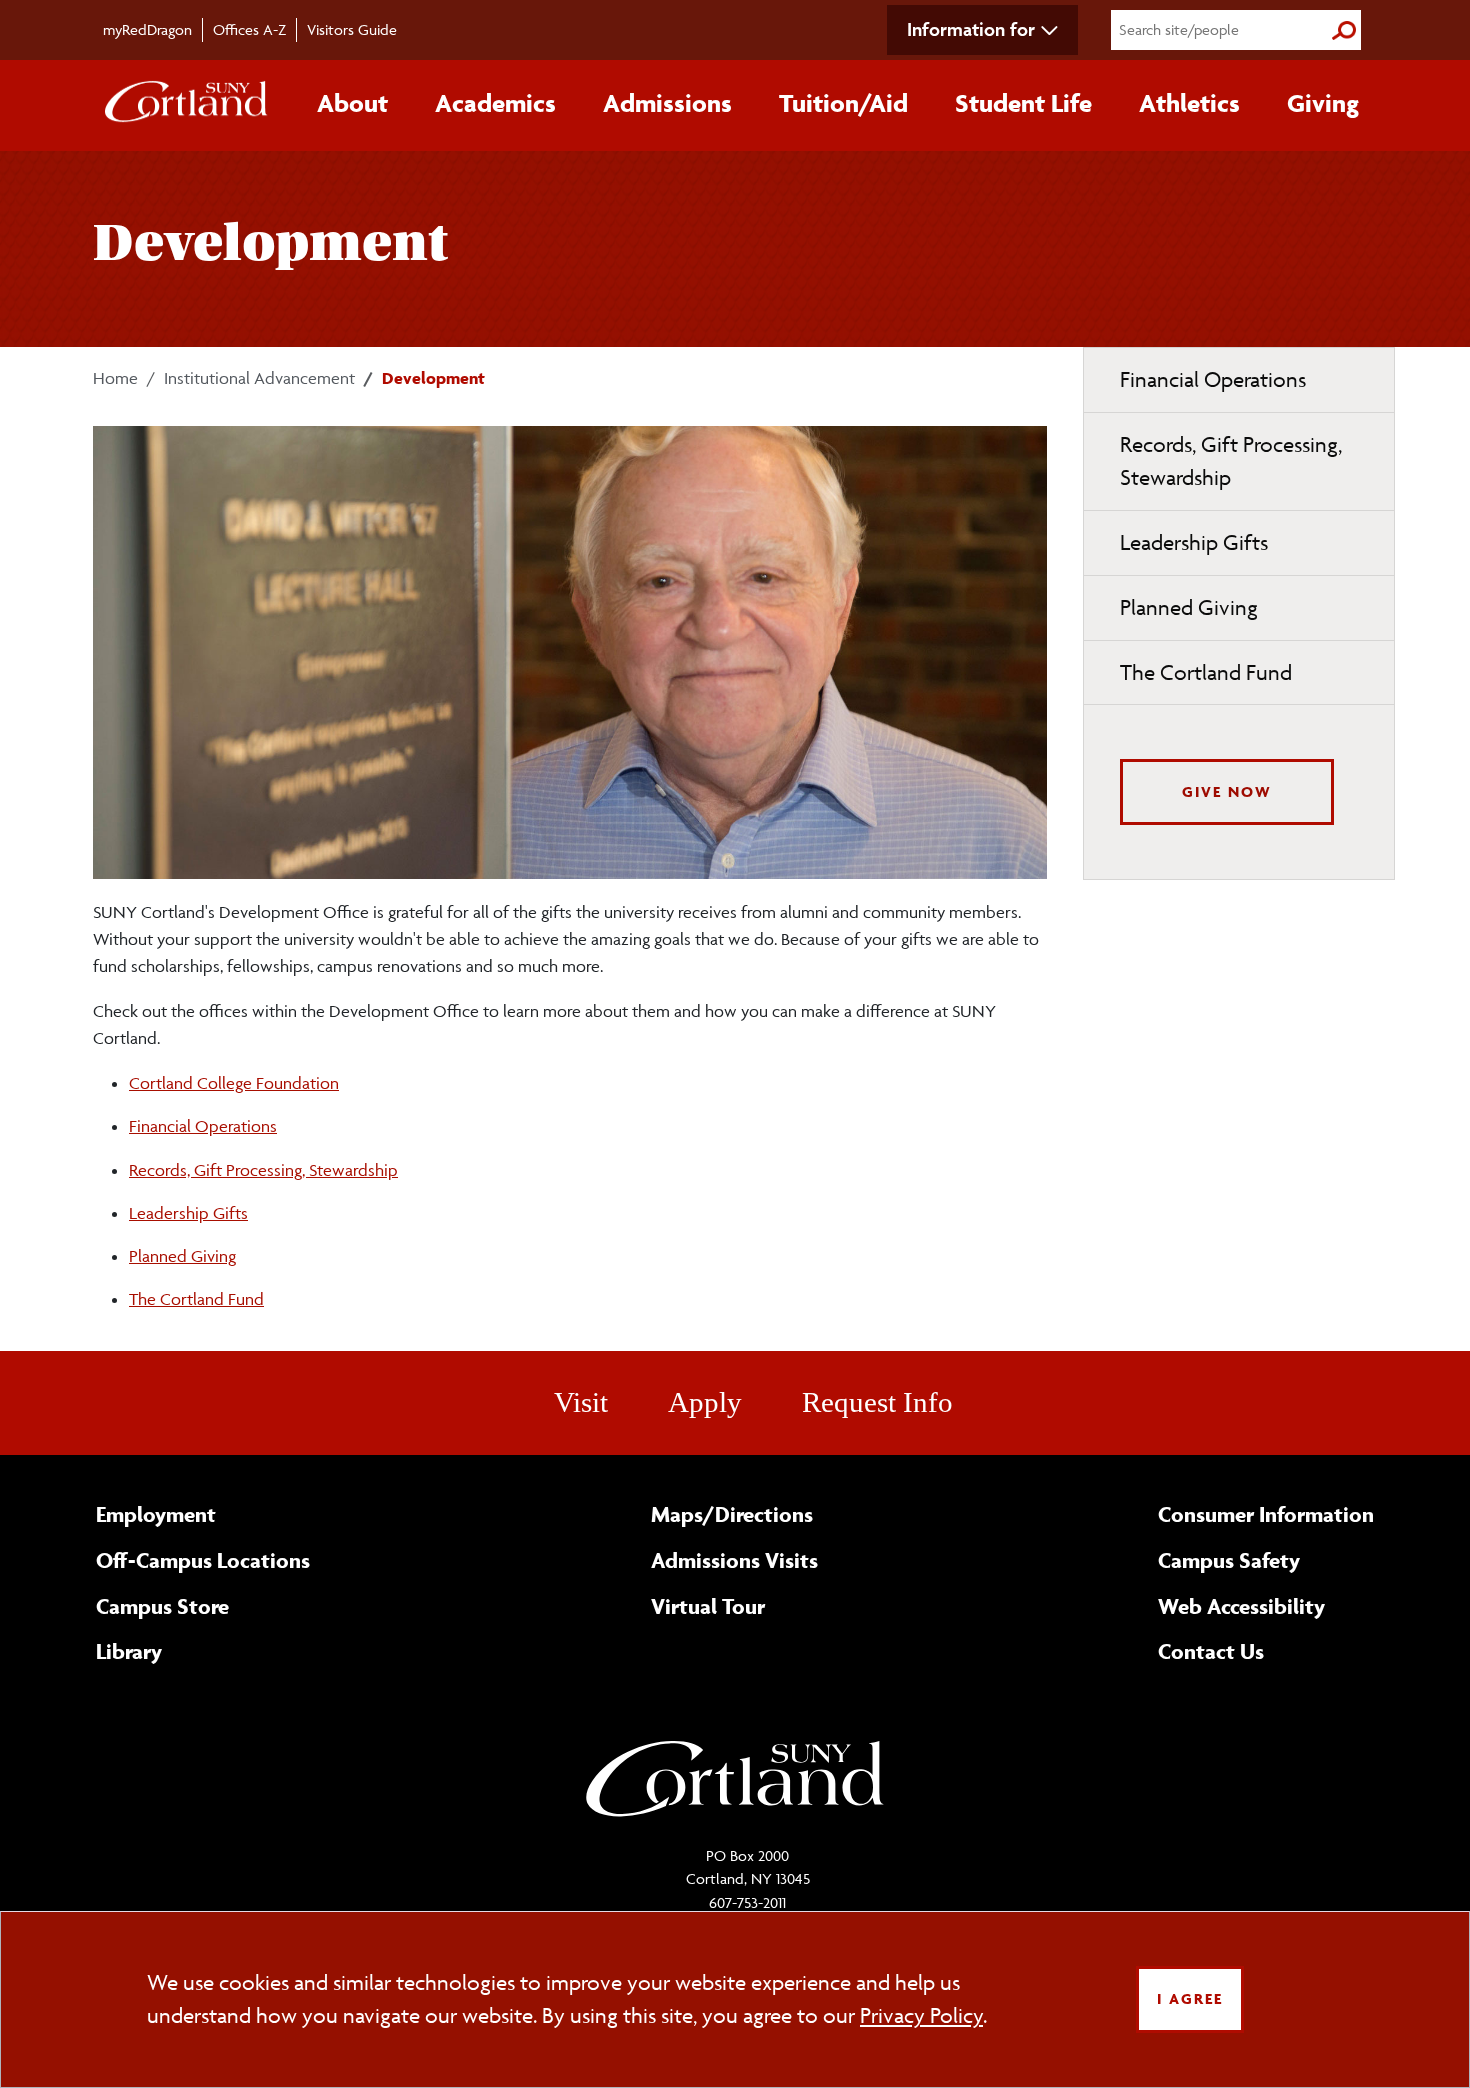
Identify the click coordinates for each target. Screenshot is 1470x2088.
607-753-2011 (747, 1902)
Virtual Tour (708, 1606)
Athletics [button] (1189, 103)
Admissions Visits (734, 1560)
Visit (581, 1402)
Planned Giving (182, 1256)
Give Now (1227, 791)
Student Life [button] (1023, 103)
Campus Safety (1229, 1560)
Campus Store (162, 1606)
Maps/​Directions (732, 1514)
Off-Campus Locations (203, 1560)
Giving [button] (1323, 103)
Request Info (877, 1402)
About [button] (352, 103)
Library (129, 1651)
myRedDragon (147, 29)
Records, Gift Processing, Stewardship (263, 1170)
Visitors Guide (352, 29)
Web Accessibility (1241, 1606)
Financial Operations (203, 1126)
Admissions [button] (667, 103)
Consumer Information (1266, 1514)
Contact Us (1211, 1651)
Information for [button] (971, 29)
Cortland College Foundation (234, 1083)
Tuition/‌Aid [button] (843, 103)
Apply (705, 1402)
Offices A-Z (249, 29)
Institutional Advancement (259, 378)
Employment (156, 1514)
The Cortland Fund (196, 1299)
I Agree (1190, 1998)
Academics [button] (495, 103)
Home (115, 378)
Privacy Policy (921, 2015)
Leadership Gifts (188, 1213)
